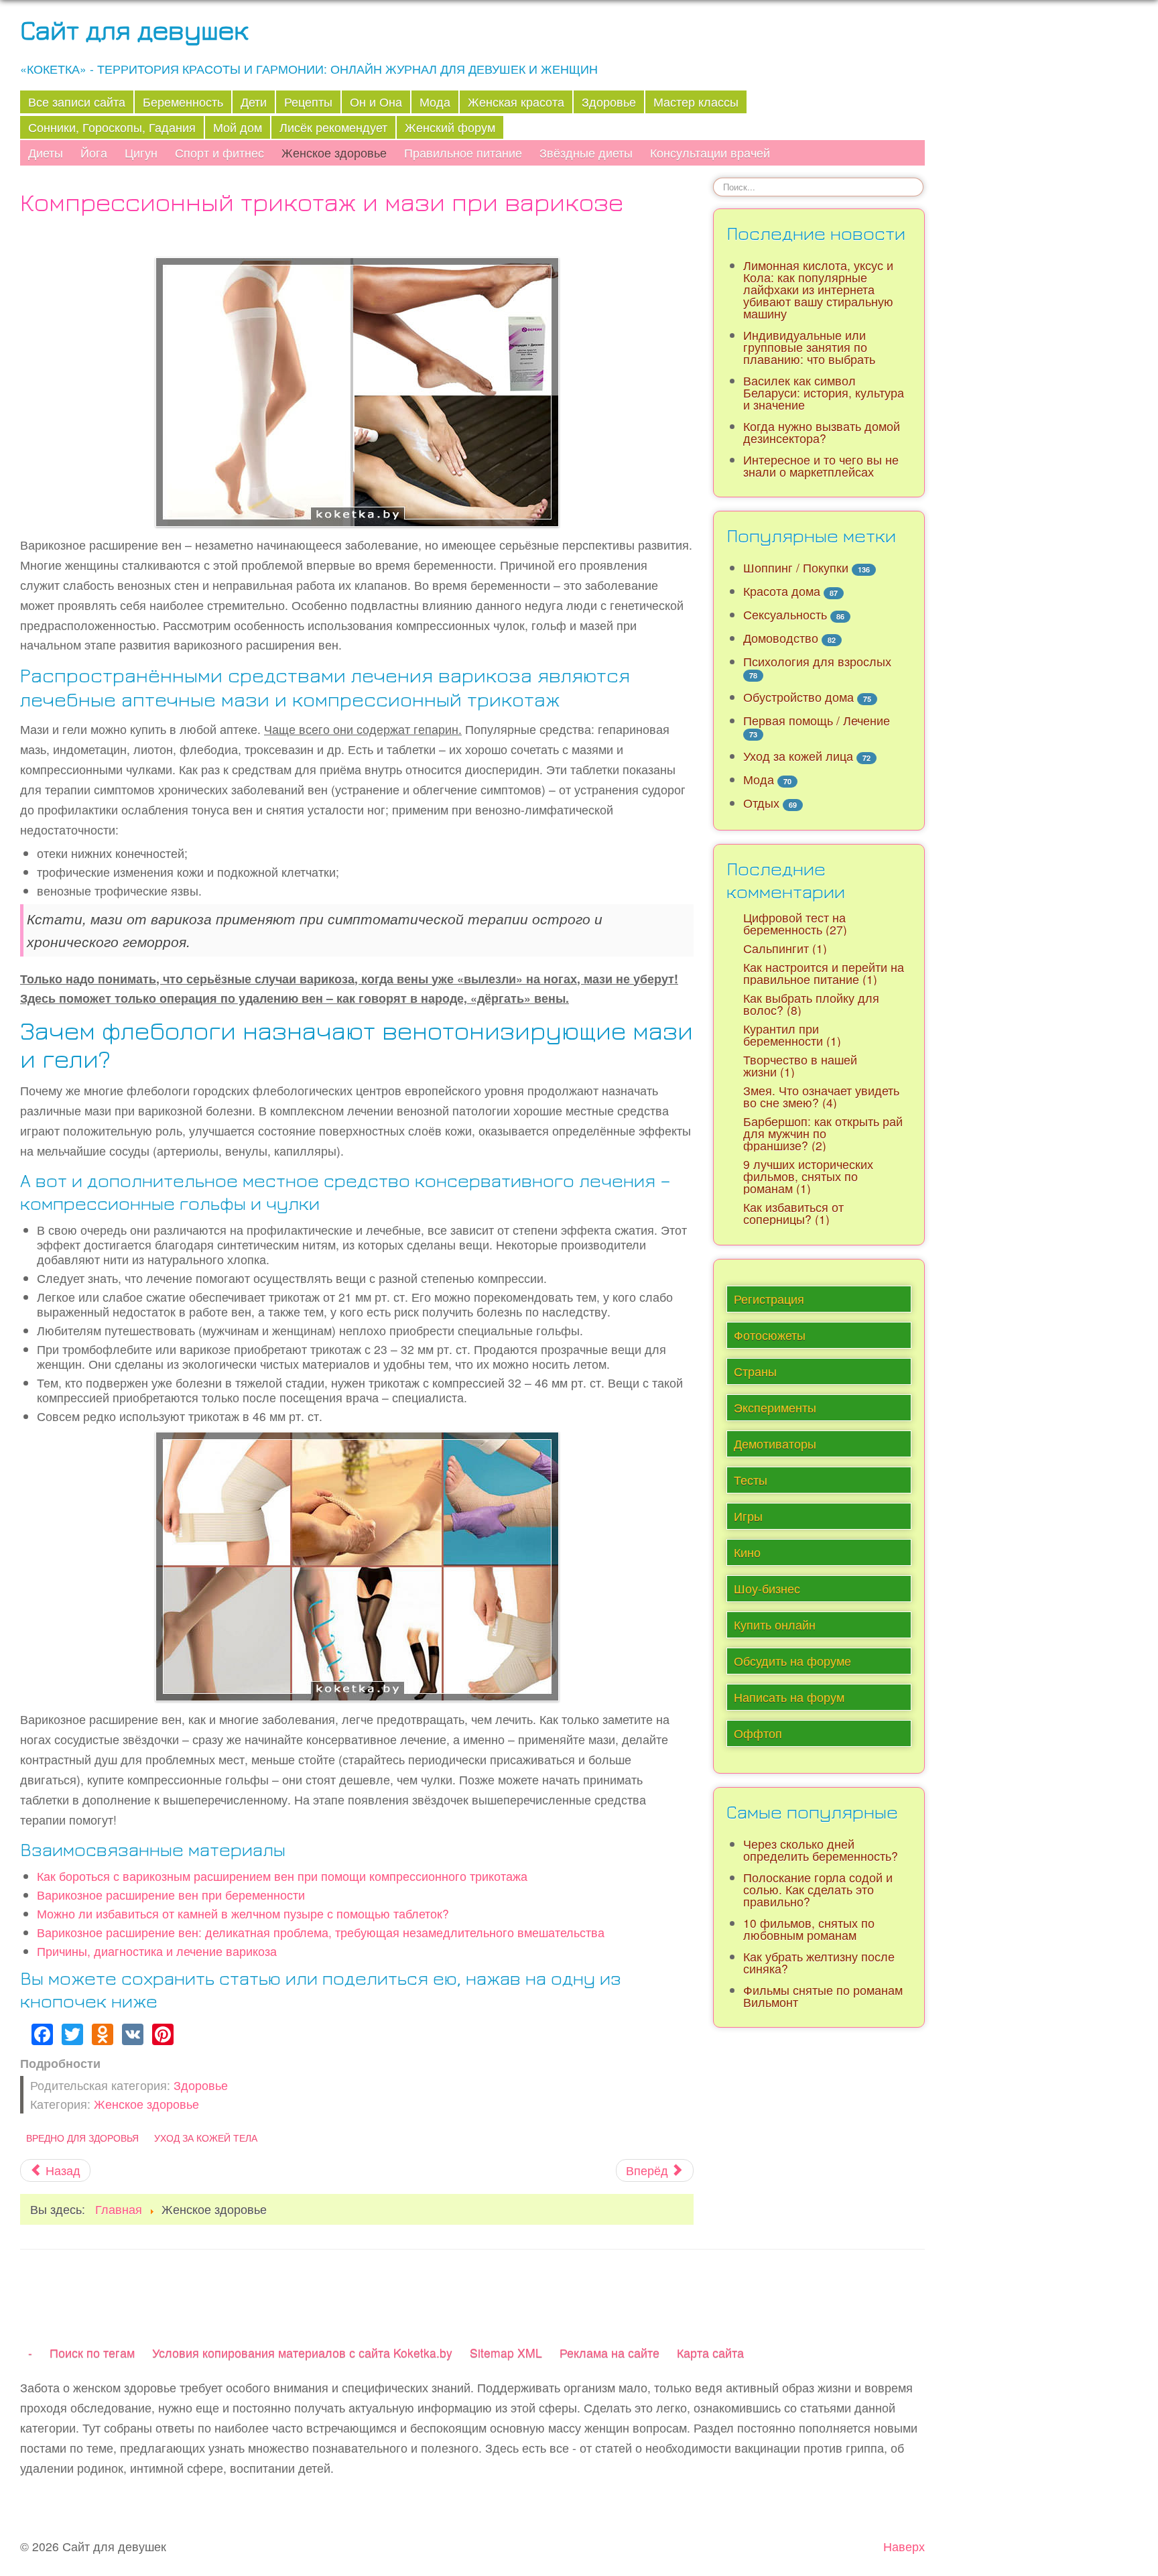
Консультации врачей (710, 152)
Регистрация (769, 1299)
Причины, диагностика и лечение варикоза (157, 1951)
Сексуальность (785, 614)
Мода (435, 102)
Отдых (761, 803)
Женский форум (450, 127)
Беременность (183, 102)
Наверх (904, 2546)
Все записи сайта (77, 102)
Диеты (46, 152)
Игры (748, 1516)
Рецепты (308, 102)
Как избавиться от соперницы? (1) (793, 1213)
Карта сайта (710, 2352)
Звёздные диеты (586, 152)
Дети (254, 102)
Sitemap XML (506, 2352)
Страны (755, 1371)
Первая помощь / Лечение (817, 720)
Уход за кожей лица (798, 756)
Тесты (751, 1480)
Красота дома (782, 591)
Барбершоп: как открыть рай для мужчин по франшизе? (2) (823, 1133)
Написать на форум (789, 1697)
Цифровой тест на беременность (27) (795, 923)
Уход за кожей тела (206, 2138)
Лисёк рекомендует (333, 127)
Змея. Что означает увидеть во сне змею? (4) (821, 1096)
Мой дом (238, 127)
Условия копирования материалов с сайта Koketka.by (302, 2352)
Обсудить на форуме (792, 1661)
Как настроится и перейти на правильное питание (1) (824, 973)
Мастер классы (696, 102)
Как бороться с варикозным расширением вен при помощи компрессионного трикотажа (282, 1876)
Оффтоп (758, 1733)
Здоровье (609, 102)
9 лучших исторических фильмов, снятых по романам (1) (808, 1176)
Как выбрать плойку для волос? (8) (811, 1004)
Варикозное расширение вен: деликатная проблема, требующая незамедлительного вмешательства (321, 1932)
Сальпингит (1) (785, 948)
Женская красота (516, 102)
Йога (94, 152)
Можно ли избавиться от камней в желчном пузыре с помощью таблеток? (243, 1913)
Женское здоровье (334, 152)
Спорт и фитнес (219, 152)
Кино (747, 1552)
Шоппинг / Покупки (796, 567)
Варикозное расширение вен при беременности (171, 1895)
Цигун (141, 152)
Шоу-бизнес (767, 1588)
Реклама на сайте (609, 2352)
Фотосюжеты (770, 1335)
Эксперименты (775, 1407)
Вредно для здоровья (82, 2138)
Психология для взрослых (817, 661)
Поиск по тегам (92, 2352)
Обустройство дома (798, 697)
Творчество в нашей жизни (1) (800, 1065)
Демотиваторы (775, 1444)
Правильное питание (463, 152)
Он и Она (376, 102)
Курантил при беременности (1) (792, 1035)
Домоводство (781, 638)
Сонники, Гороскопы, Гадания (112, 127)
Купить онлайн (775, 1624)
